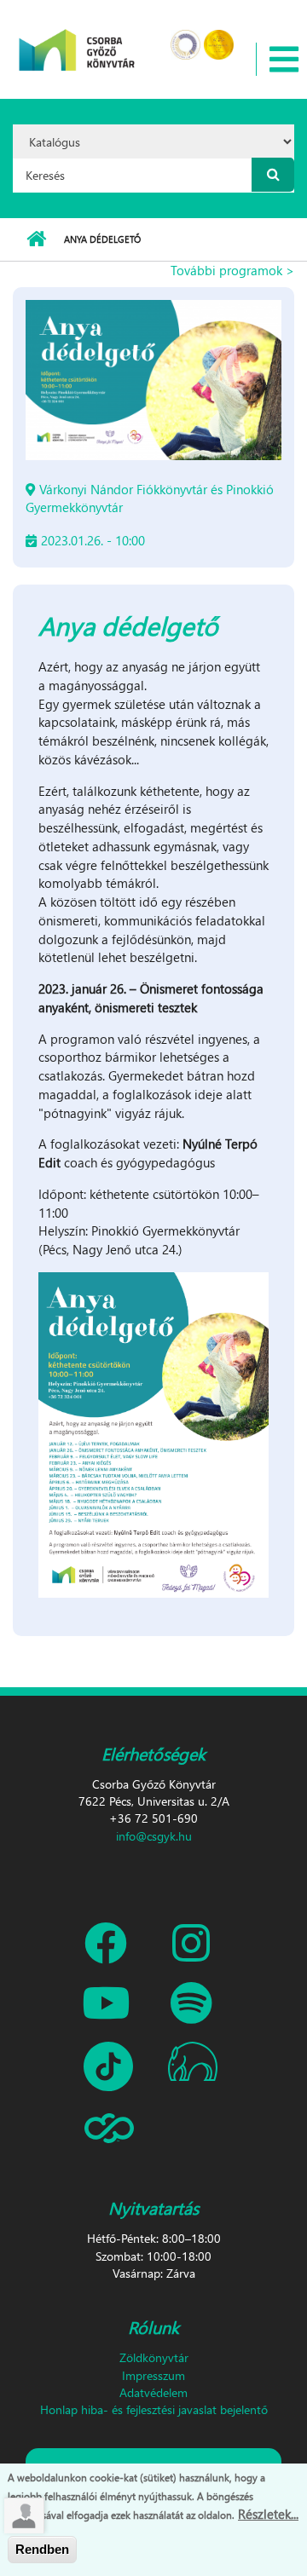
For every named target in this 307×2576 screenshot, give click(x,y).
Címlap (36, 239)
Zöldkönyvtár (154, 2357)
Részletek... (268, 2514)
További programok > (232, 270)
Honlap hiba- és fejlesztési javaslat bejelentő (154, 2409)
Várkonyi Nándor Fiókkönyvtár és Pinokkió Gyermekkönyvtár (150, 498)
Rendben (42, 2549)
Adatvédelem (153, 2392)
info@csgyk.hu (154, 1836)
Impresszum (153, 2375)
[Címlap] (77, 39)
